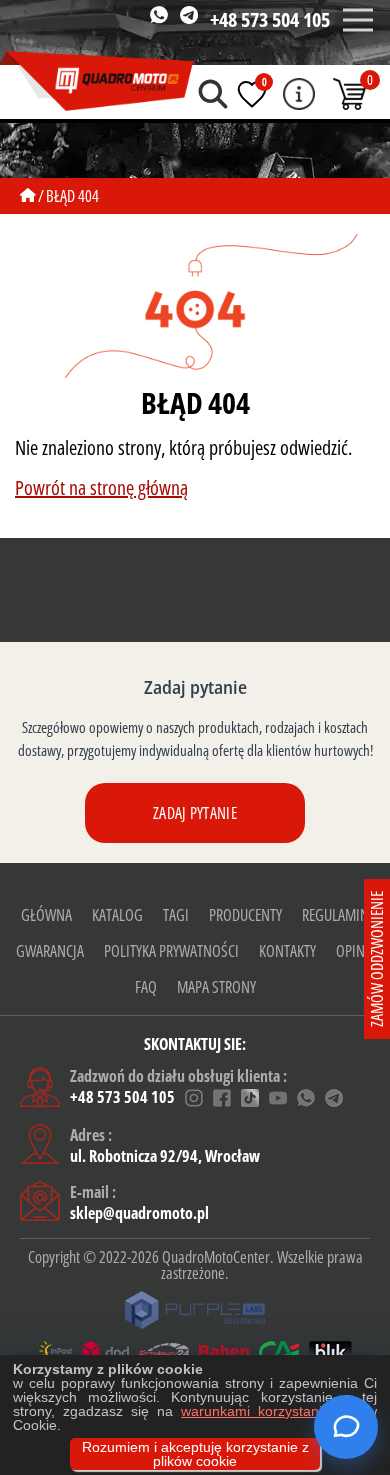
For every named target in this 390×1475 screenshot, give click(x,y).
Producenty (245, 915)
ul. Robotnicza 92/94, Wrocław (165, 1156)
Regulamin (335, 915)
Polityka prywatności (171, 951)
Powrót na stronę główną (101, 487)
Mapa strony (216, 987)
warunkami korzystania (255, 1411)
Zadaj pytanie (195, 813)
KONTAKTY (287, 951)
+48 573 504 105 (270, 20)
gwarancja (50, 951)
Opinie (355, 951)
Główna (46, 915)
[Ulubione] (252, 94)
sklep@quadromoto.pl (139, 1213)
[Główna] (28, 196)
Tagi (176, 915)
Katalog (117, 915)
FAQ (146, 987)
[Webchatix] (346, 1427)
